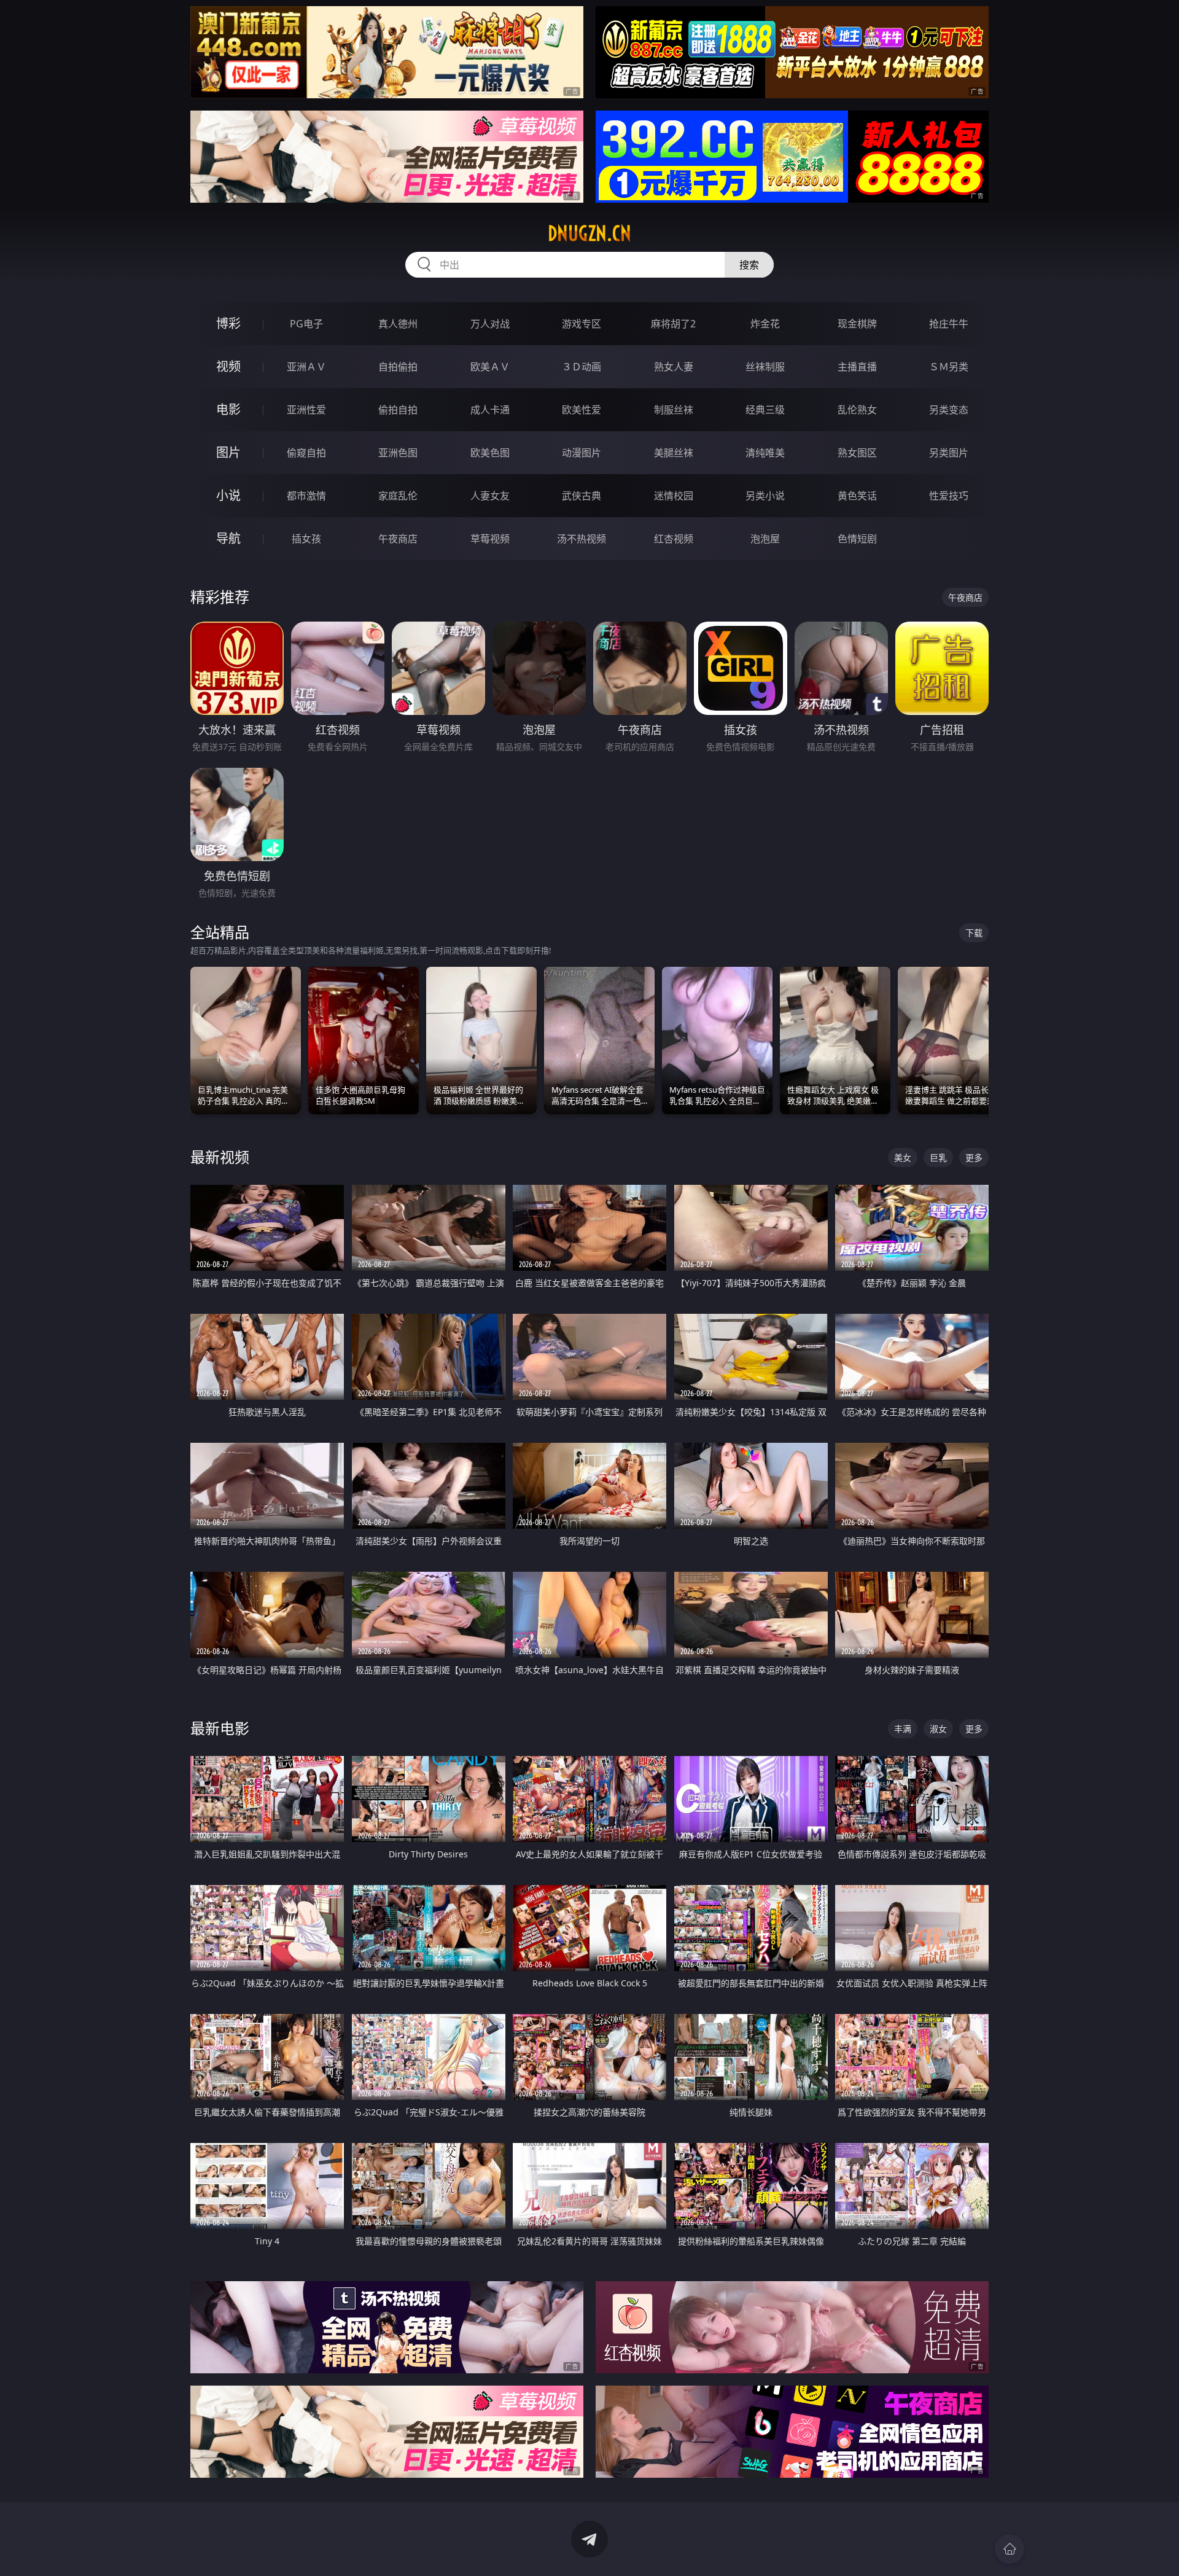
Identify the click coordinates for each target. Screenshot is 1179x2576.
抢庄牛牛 (949, 324)
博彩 (228, 323)
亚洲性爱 (306, 410)
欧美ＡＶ (490, 367)
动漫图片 (582, 453)
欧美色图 (490, 453)
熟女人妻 (674, 367)
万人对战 (490, 324)
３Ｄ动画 (582, 367)
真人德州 (398, 324)
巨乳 (938, 1157)
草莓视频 (490, 539)
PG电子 (306, 324)
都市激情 (306, 496)
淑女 (938, 1729)
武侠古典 (582, 496)
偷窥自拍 (306, 453)
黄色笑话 (857, 496)
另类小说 (765, 496)
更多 (974, 1157)
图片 (228, 452)
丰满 (903, 1729)
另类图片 (949, 453)
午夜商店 (398, 539)
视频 (228, 366)
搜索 (749, 265)
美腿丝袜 (674, 453)
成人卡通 (490, 410)
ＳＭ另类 (949, 367)
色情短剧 (857, 539)
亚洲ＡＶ (306, 367)
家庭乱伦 (398, 496)
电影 (228, 409)
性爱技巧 (949, 496)
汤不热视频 (582, 539)
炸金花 (765, 324)
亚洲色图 (398, 453)
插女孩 (306, 539)
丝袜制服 (765, 367)
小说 (228, 495)
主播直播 (857, 367)
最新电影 (220, 1728)
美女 (903, 1157)
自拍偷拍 (398, 367)
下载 (974, 933)
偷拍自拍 (398, 410)
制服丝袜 (674, 410)
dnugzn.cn (589, 233)
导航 (228, 538)
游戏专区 (582, 324)
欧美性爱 (582, 410)
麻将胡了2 (673, 324)
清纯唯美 (765, 453)
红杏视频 (674, 539)
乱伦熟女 (857, 410)
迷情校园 (674, 496)
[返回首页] (1010, 2549)
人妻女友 (490, 496)
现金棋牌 (857, 324)
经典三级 (765, 410)
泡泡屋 (765, 539)
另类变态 (949, 410)
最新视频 (220, 1157)
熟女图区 (857, 453)
